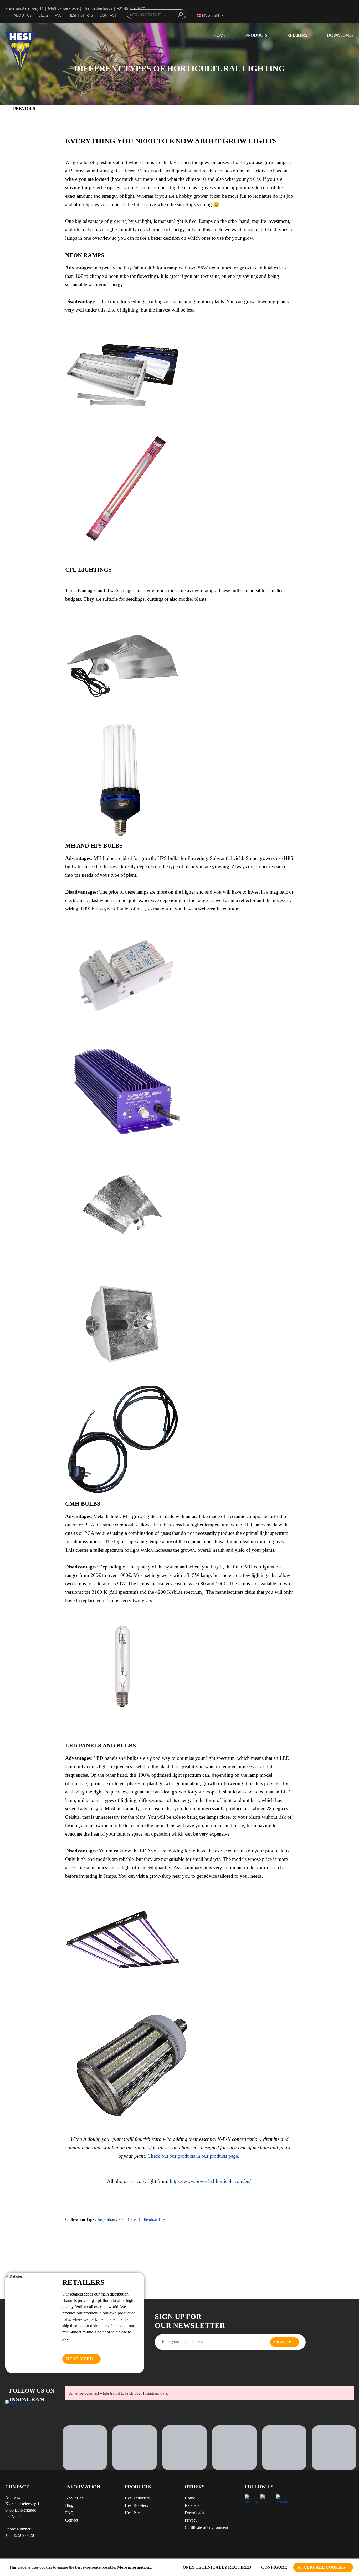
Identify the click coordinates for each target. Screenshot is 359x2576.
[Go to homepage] (30, 52)
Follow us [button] (259, 2487)
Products (138, 2487)
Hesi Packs (134, 2513)
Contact (108, 15)
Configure (274, 2567)
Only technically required (217, 2567)
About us (23, 15)
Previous (24, 109)
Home (190, 2498)
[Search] (182, 14)
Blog (43, 15)
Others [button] (195, 2487)
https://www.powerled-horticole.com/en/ (210, 2181)
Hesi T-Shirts (81, 15)
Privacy (191, 2520)
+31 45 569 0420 (131, 8)
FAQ (58, 15)
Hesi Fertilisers (137, 2498)
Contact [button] (17, 2487)
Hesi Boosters (136, 2505)
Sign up (283, 2342)
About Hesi (75, 2498)
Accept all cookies (321, 2567)
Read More (80, 2359)
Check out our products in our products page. (194, 2156)
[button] (150, 2489)
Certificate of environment (206, 2527)
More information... (135, 2567)
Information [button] (83, 2487)
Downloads (194, 2513)
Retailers (192, 2505)
